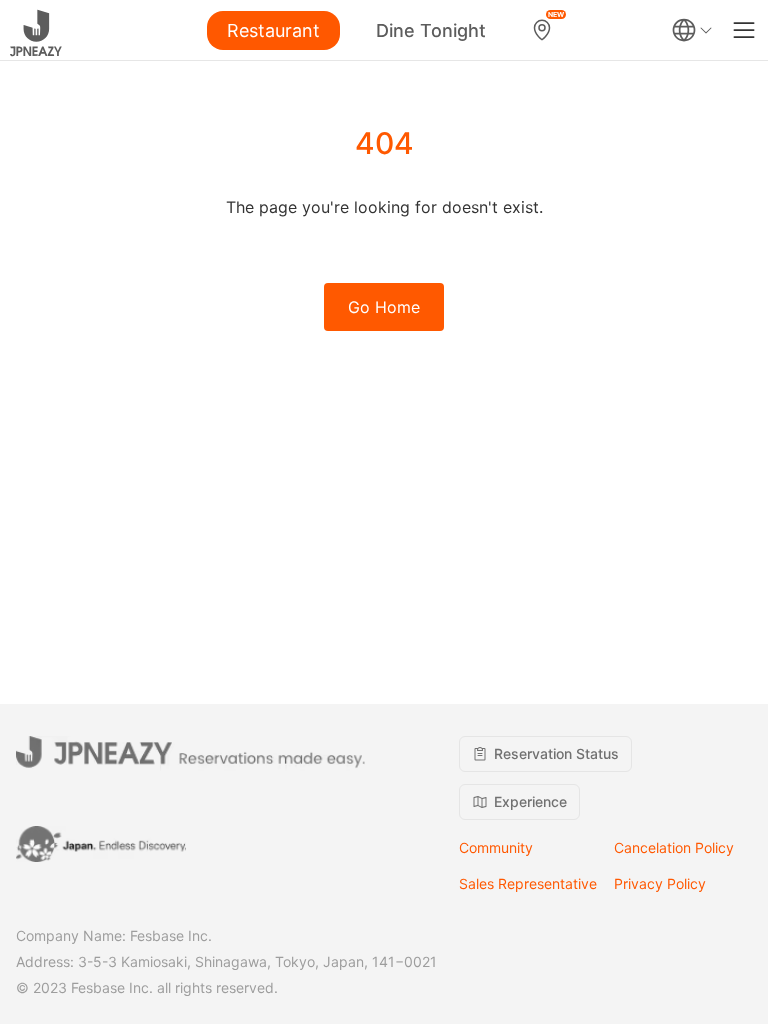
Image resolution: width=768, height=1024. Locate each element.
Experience (530, 801)
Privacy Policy (660, 883)
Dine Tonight (431, 30)
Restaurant (273, 30)
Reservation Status (556, 753)
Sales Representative (528, 883)
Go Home (384, 307)
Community (496, 847)
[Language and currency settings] (692, 30)
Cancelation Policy (674, 847)
